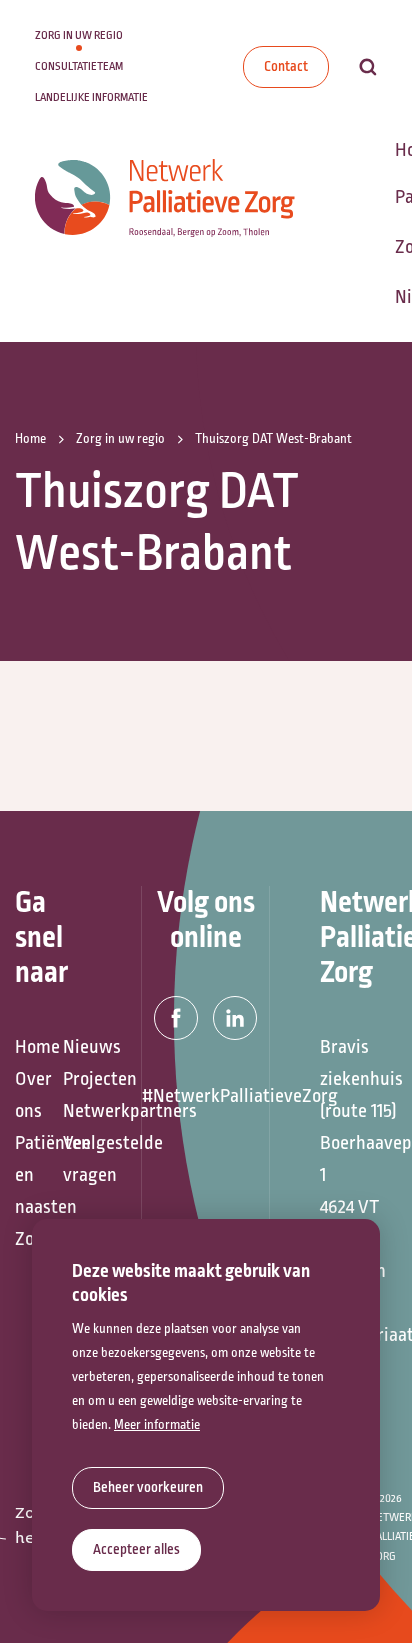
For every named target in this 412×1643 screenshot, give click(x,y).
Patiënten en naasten (29, 1175)
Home (29, 1047)
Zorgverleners (29, 1239)
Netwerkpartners (77, 1111)
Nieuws (77, 1047)
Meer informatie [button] (157, 1425)
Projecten (77, 1079)
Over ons (29, 1095)
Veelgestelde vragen (77, 1159)
